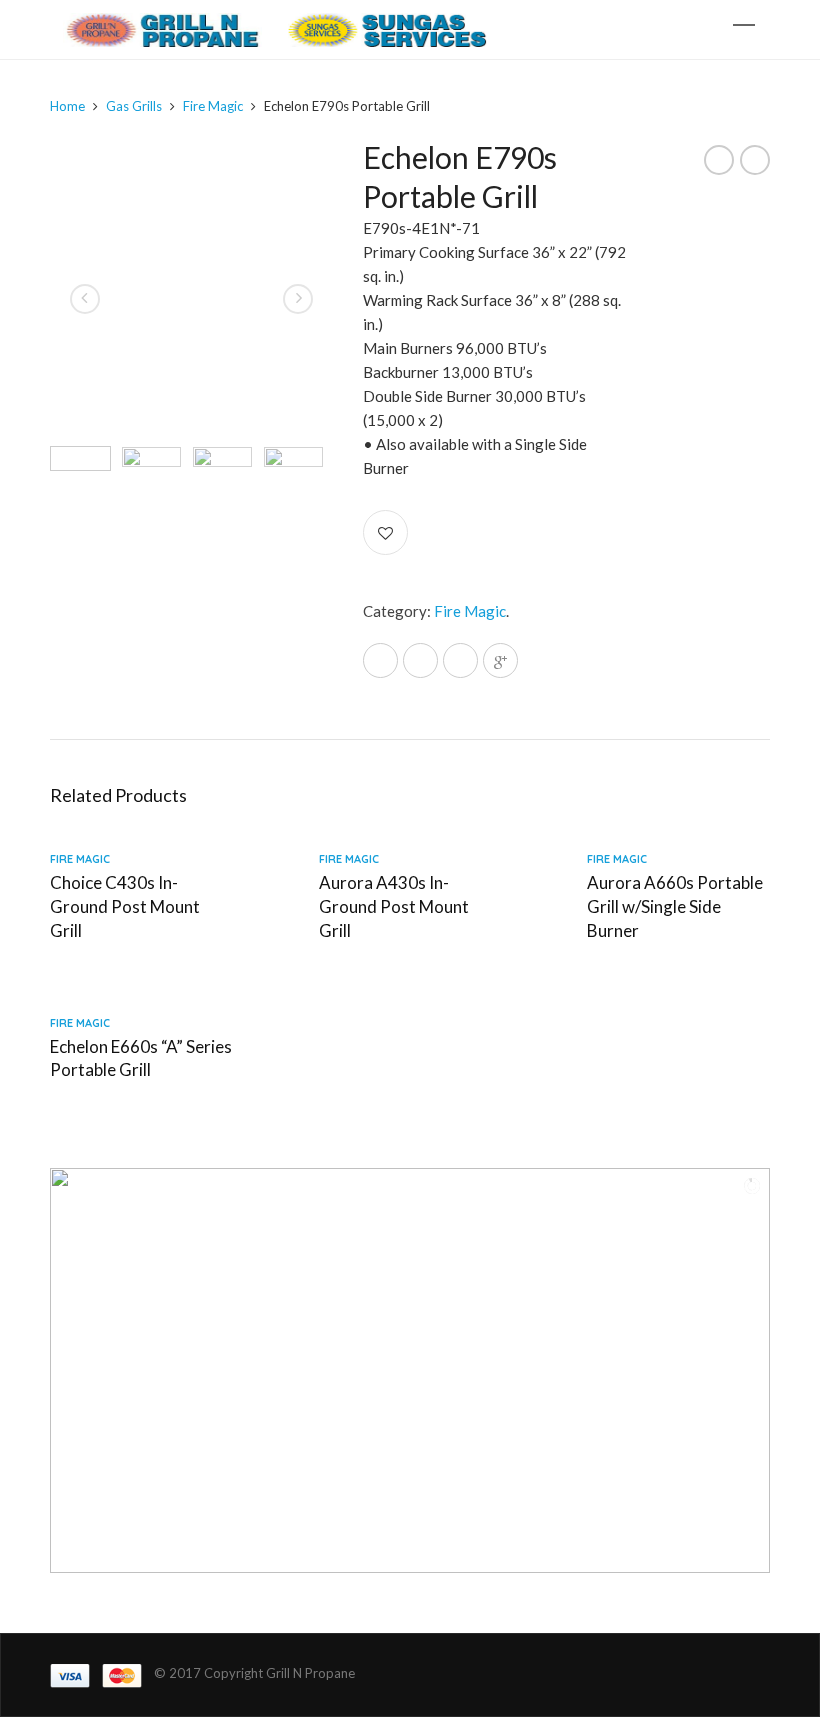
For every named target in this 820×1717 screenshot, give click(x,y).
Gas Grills (134, 106)
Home (67, 106)
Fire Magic (213, 106)
